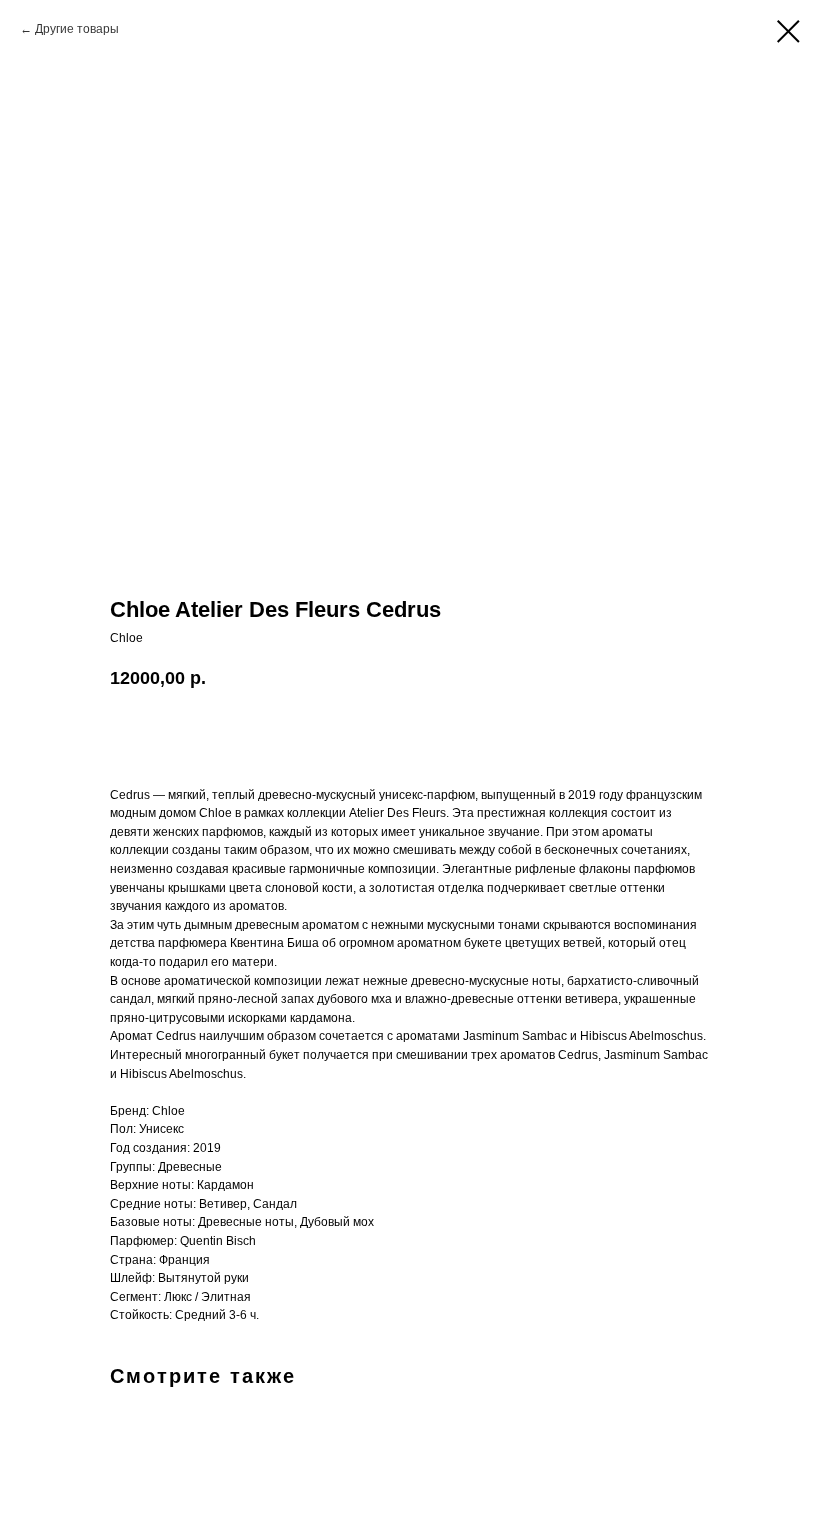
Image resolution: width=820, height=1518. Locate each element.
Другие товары (77, 29)
